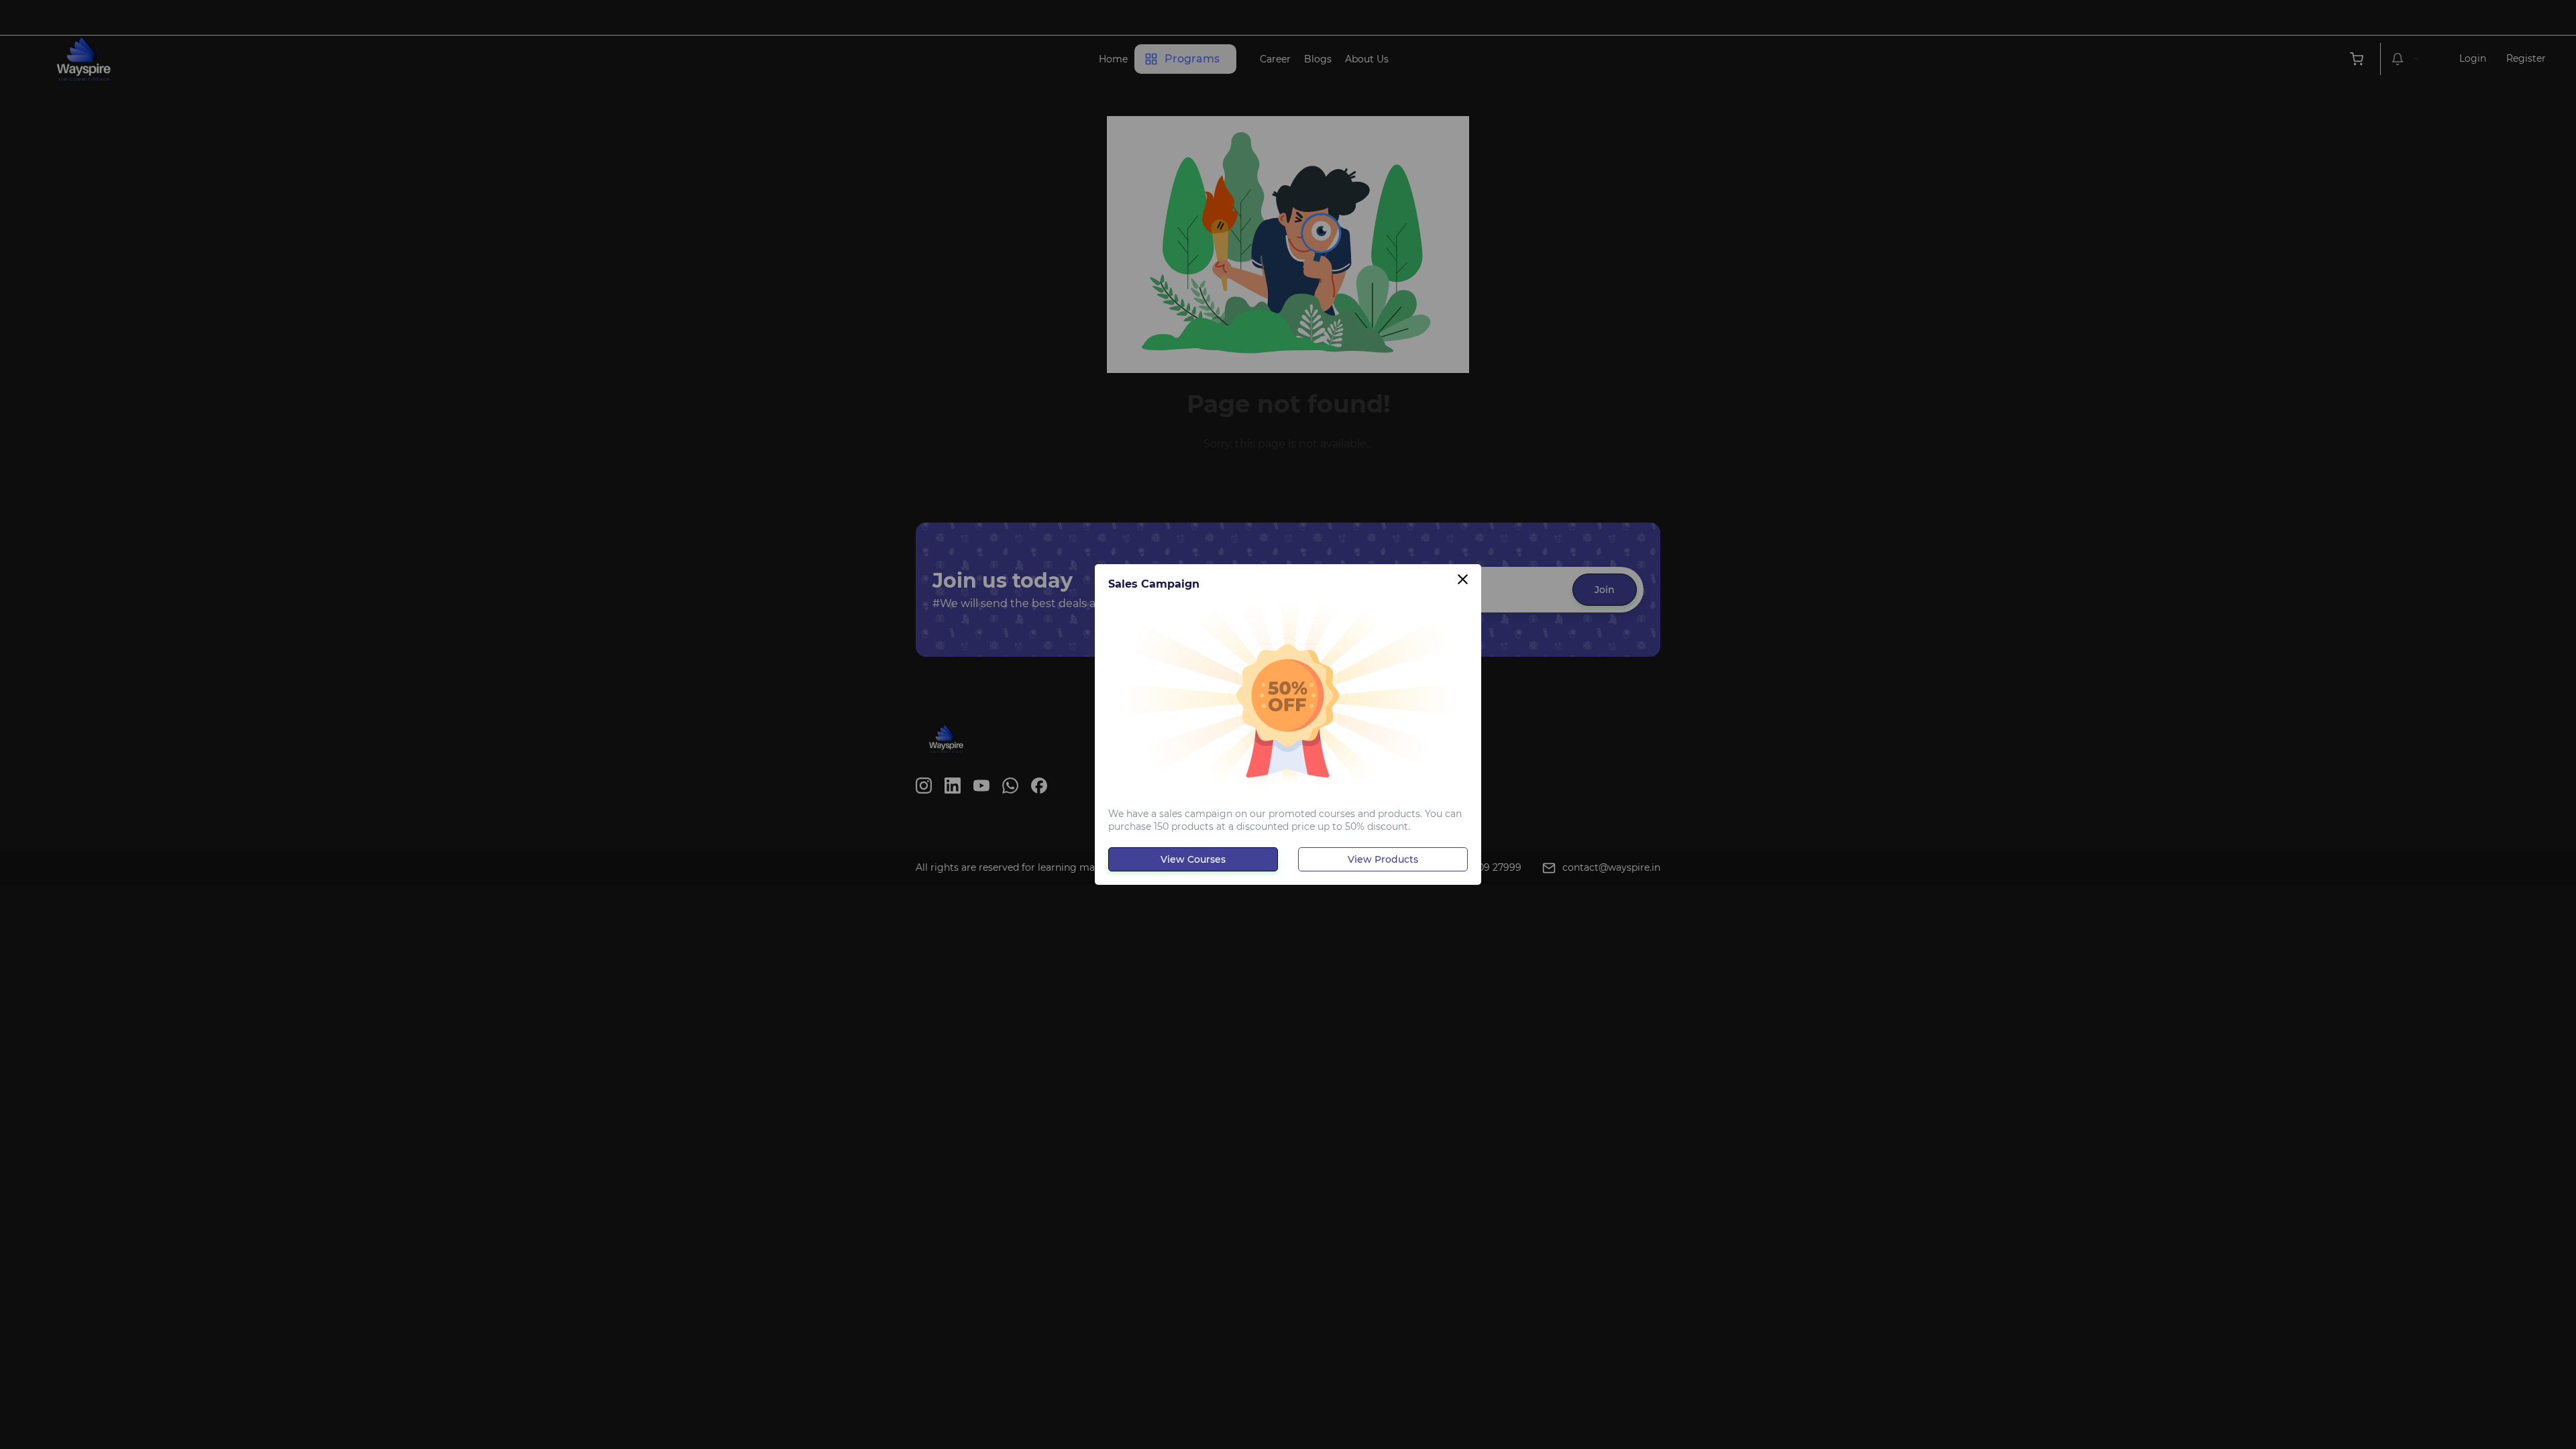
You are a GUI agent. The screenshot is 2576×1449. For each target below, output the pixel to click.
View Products (1383, 859)
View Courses (1193, 859)
